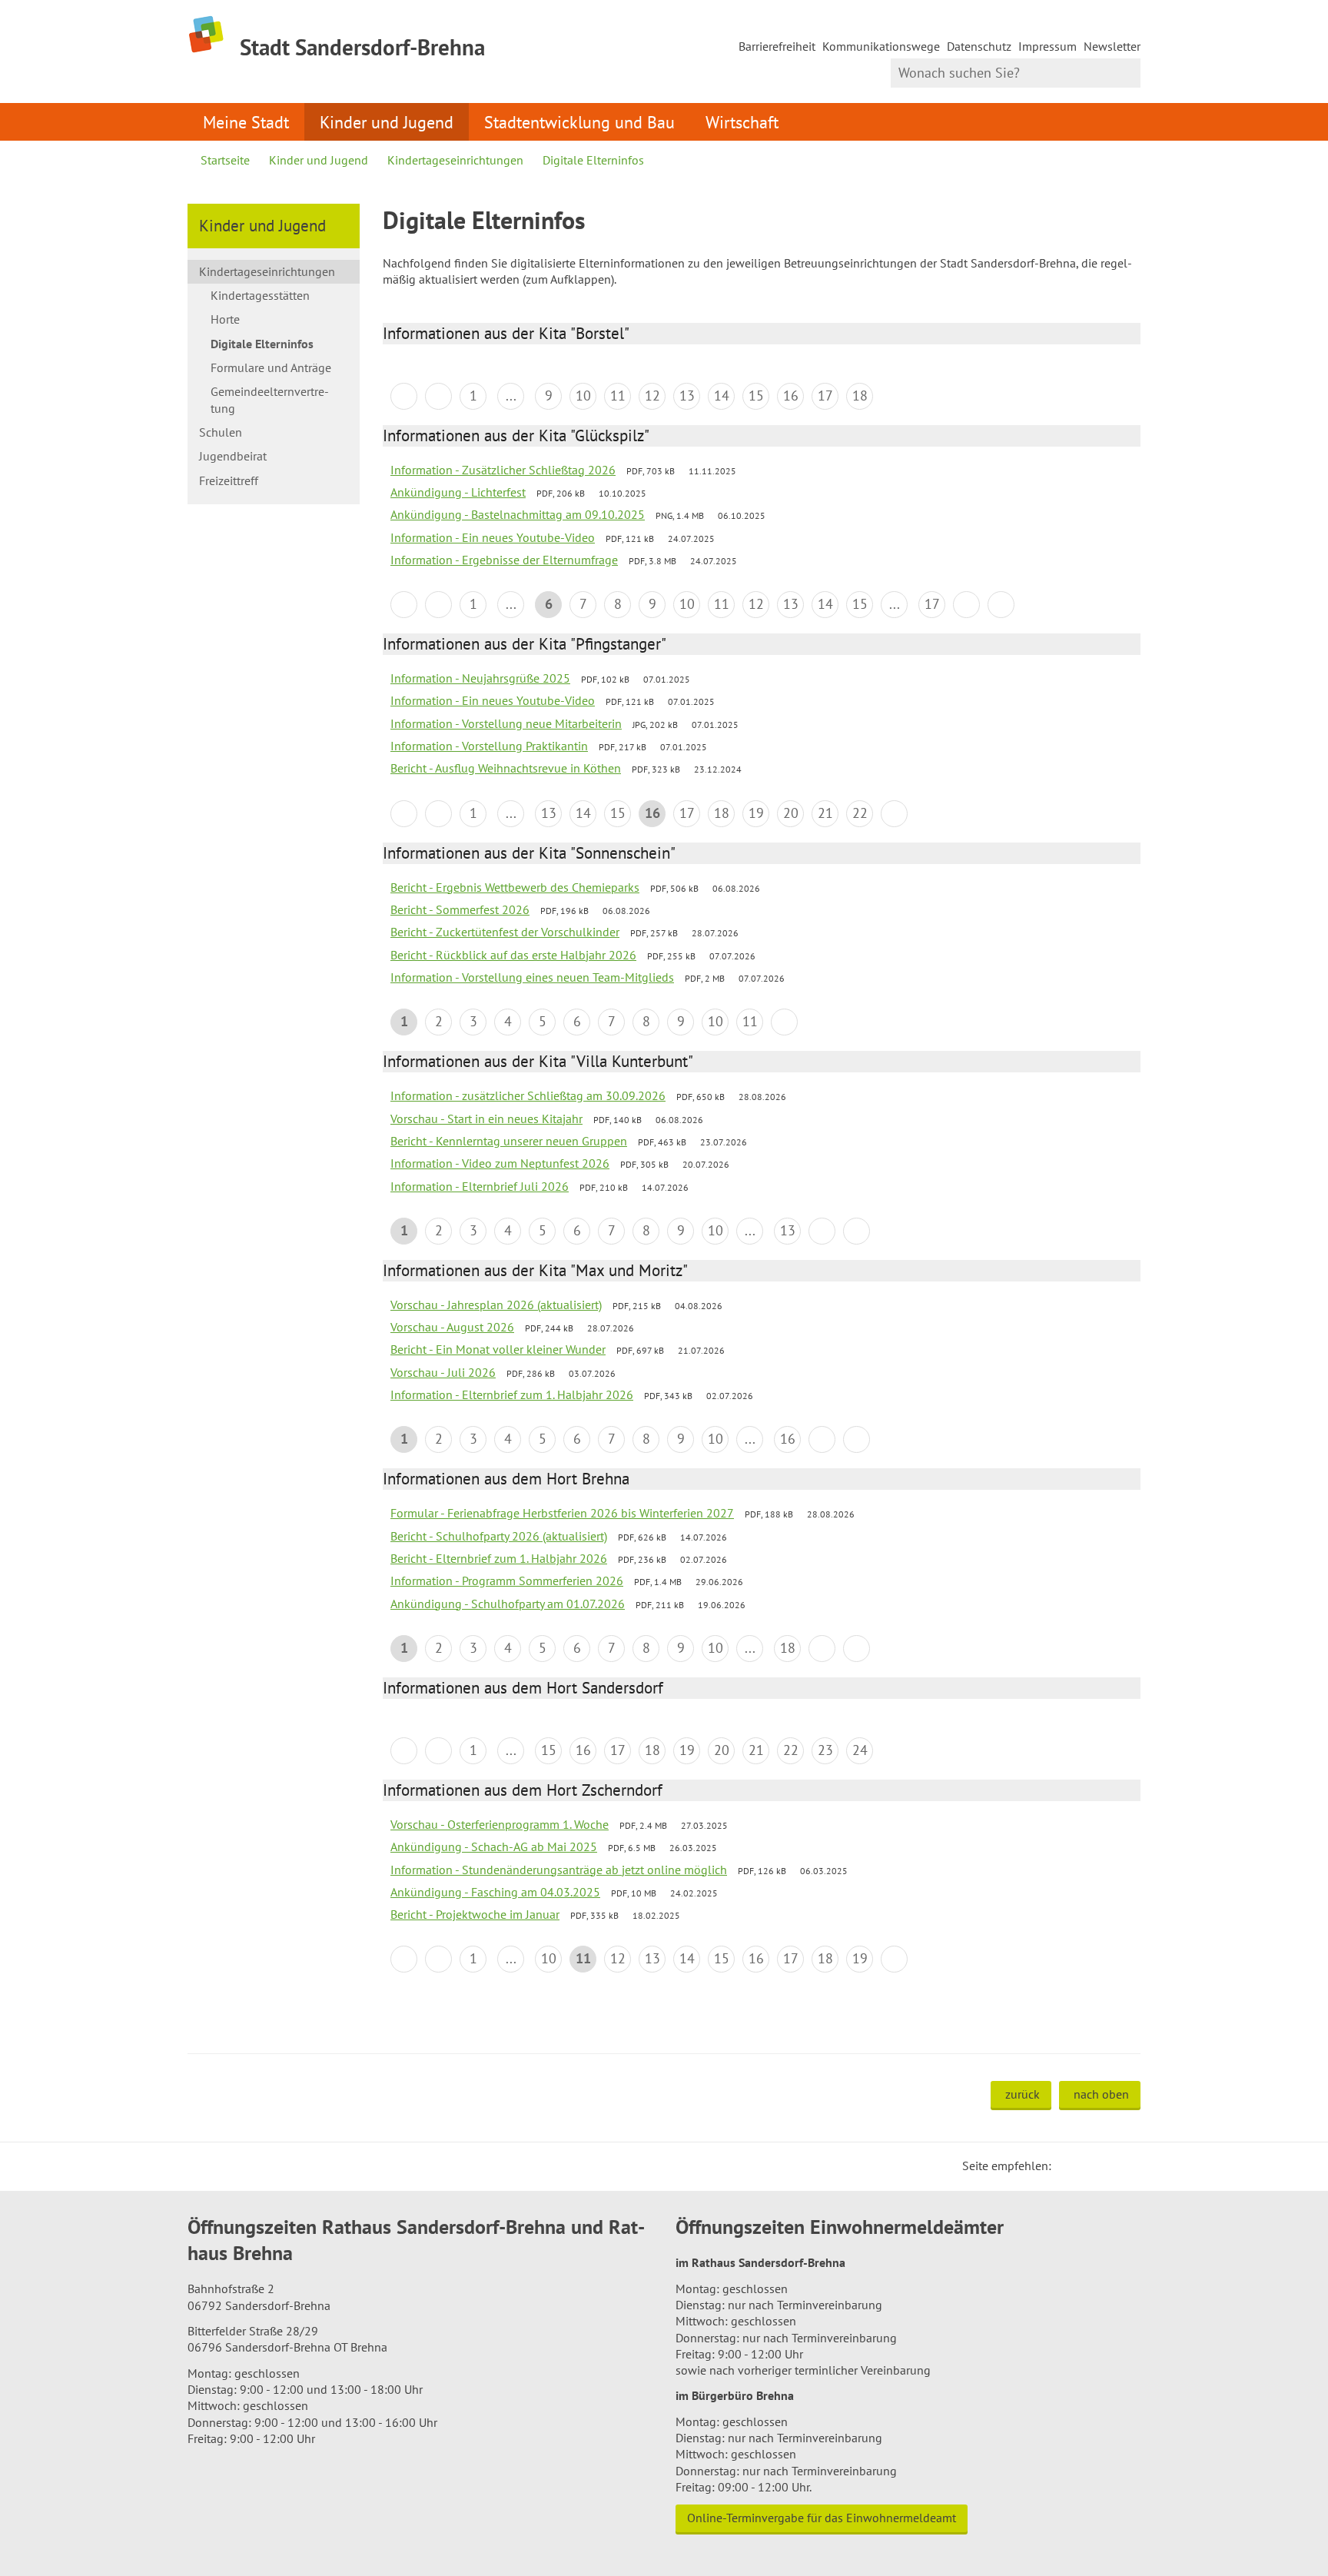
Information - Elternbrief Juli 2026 (480, 1186)
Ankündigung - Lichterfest (458, 492)
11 (618, 396)
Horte (225, 319)
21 (825, 813)
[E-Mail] (1105, 2166)
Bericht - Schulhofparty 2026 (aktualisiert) (499, 1536)
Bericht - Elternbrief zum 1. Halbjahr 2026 (499, 1558)
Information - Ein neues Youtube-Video (493, 537)
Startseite (225, 160)
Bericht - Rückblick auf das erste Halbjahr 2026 (513, 955)
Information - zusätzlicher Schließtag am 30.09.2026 (528, 1095)
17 (825, 396)
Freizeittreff (229, 480)
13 (687, 396)
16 (791, 396)
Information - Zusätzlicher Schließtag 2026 (503, 470)
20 (791, 813)
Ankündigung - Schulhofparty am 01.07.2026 (508, 1604)
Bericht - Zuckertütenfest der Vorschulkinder (505, 932)
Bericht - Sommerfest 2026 (460, 909)
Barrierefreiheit (777, 46)
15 (756, 396)
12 (652, 396)
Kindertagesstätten (260, 295)
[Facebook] (1087, 2166)
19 (756, 813)
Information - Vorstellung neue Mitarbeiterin (506, 723)
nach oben (1101, 2094)
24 (860, 1750)
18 (860, 396)
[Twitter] (1068, 2166)
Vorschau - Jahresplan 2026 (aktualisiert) (496, 1305)
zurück (1023, 2094)
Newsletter (1112, 46)
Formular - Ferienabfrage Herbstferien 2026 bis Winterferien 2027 (562, 1513)
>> (1001, 605)
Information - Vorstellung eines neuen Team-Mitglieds (532, 977)
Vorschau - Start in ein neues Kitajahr (486, 1118)
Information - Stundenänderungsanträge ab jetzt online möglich (559, 1870)
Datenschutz (979, 46)
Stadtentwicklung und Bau (579, 122)
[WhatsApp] (1124, 2166)
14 (722, 396)
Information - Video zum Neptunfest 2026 (500, 1163)
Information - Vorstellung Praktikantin (489, 746)
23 (825, 1750)
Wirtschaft (742, 122)
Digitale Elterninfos (593, 160)
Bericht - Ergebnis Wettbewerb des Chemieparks (515, 887)
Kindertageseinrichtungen (455, 160)
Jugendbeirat (233, 456)
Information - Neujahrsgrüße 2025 (480, 678)
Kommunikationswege (881, 46)
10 (583, 396)
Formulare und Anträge (271, 367)
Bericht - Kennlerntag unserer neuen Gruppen (509, 1141)
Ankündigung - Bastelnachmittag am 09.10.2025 (518, 514)
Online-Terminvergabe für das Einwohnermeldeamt (822, 2518)
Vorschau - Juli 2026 (443, 1372)
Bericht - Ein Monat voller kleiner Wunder (498, 1349)
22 (860, 813)
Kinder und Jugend (387, 122)
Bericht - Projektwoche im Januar (475, 1914)
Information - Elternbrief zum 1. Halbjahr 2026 (512, 1394)
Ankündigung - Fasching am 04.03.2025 (495, 1892)
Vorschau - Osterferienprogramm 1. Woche (500, 1824)
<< (404, 396)
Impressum (1047, 46)
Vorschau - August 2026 (452, 1327)
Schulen (221, 432)
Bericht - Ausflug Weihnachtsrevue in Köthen (506, 768)
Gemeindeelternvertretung (270, 399)
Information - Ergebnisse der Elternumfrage (504, 560)
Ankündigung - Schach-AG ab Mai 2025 (494, 1846)
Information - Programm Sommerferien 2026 (507, 1581)
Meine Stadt (246, 122)
